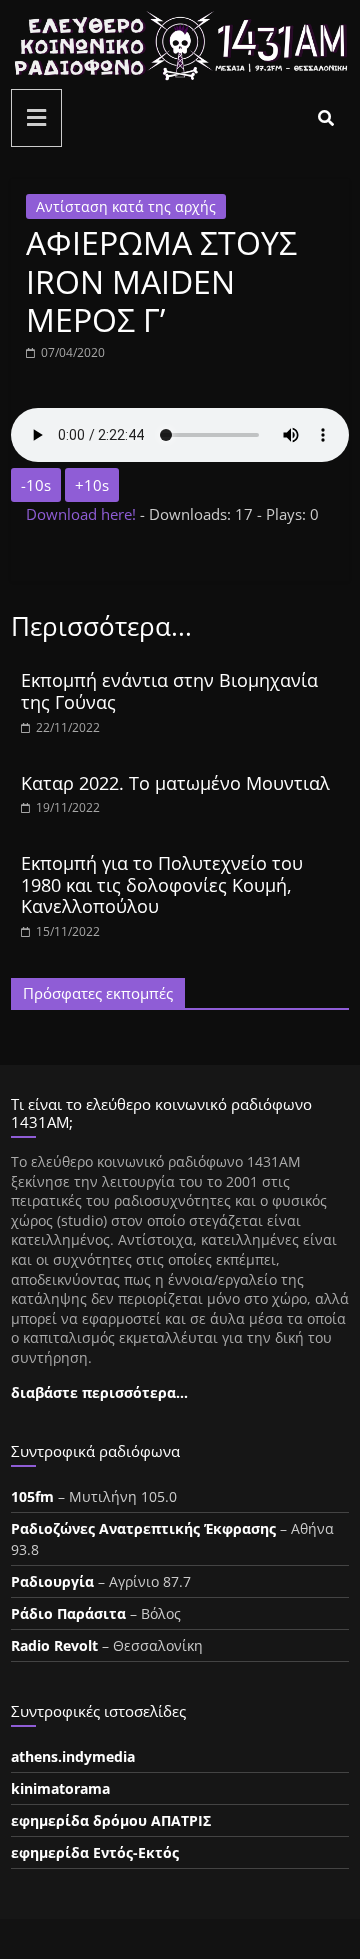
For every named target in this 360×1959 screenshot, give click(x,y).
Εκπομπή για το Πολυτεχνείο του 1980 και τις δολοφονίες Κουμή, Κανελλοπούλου (162, 884)
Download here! (83, 514)
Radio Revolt (54, 1645)
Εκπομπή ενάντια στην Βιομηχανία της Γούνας (169, 691)
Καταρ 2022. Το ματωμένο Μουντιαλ (175, 783)
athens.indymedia (73, 1756)
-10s (36, 485)
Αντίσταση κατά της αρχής (126, 206)
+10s (92, 485)
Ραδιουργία (52, 1581)
